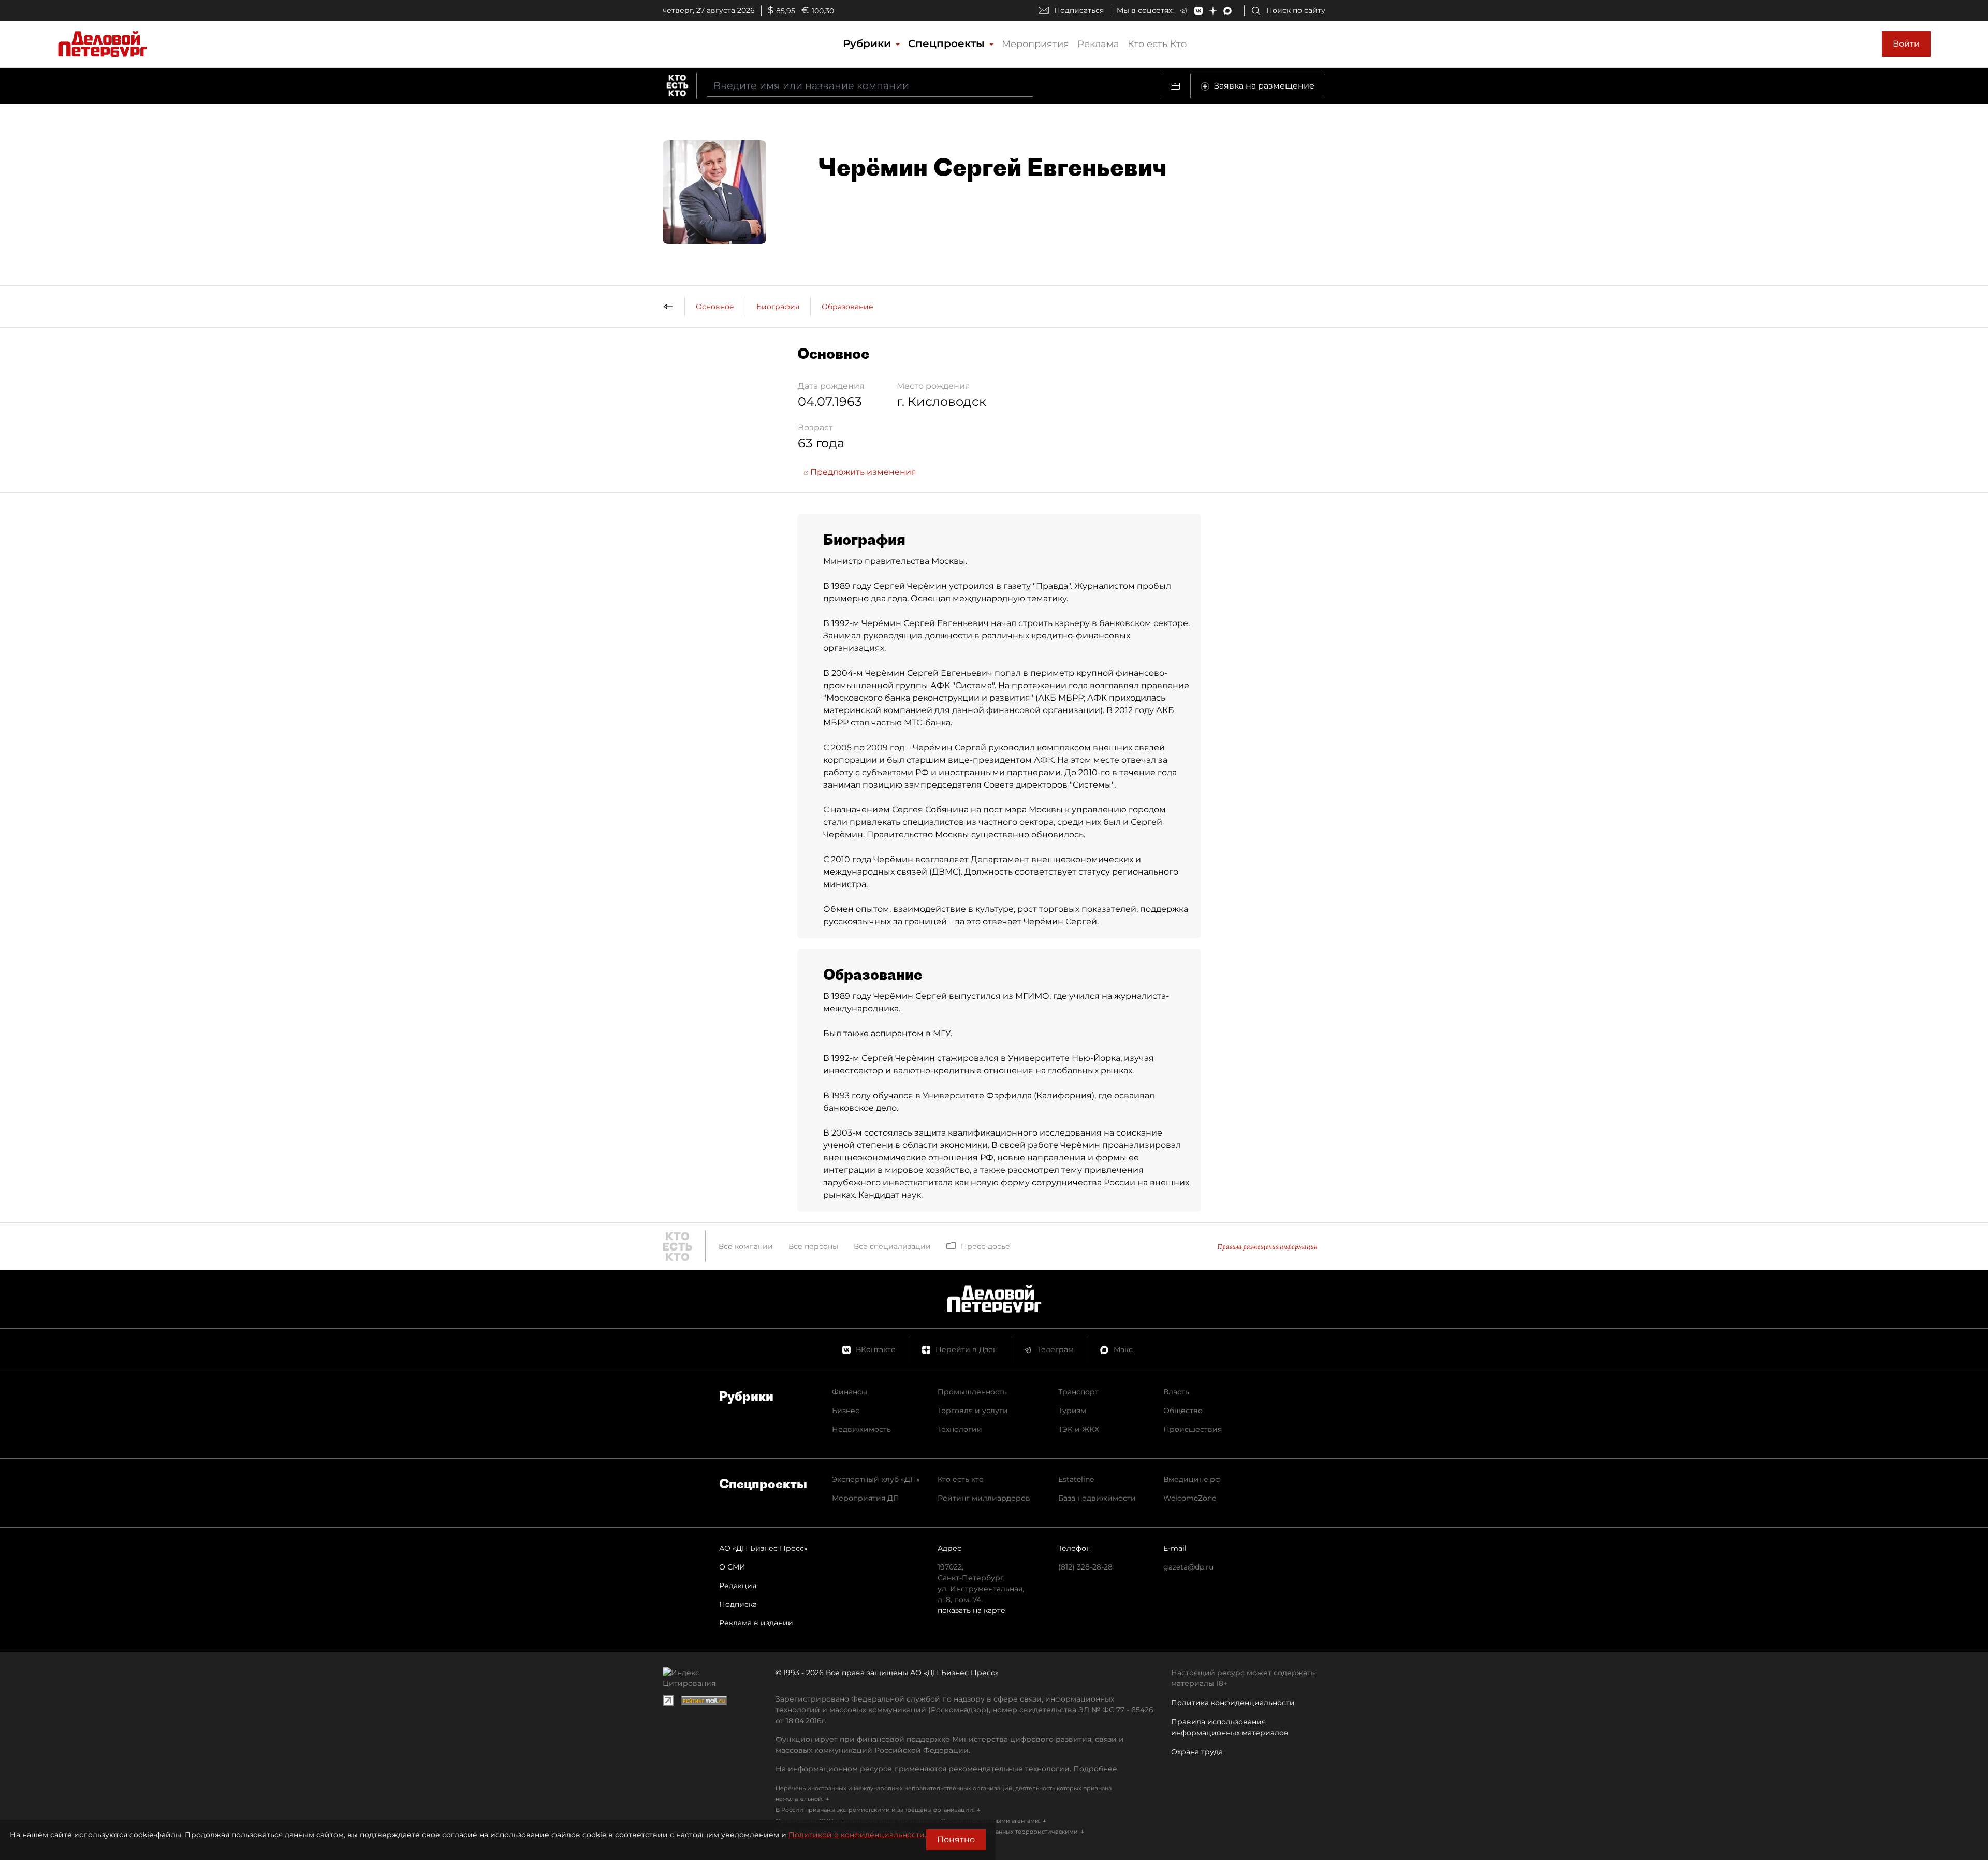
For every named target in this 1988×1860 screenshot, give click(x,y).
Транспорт (1078, 1392)
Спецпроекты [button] (948, 43)
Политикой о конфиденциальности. (857, 1835)
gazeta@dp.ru (1188, 1567)
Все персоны (813, 1246)
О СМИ (732, 1567)
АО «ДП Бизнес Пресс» (763, 1548)
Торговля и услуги (973, 1411)
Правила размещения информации (1267, 1247)
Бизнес (846, 1411)
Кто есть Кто (1157, 44)
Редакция (738, 1586)
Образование (847, 307)
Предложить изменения (862, 472)
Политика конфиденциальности (1233, 1703)
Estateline (1076, 1479)
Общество (1183, 1411)
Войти (1906, 44)
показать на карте (971, 1610)
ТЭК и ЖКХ (1079, 1429)
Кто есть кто (961, 1479)
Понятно (956, 1840)
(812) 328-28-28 (1085, 1567)
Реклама (1098, 44)
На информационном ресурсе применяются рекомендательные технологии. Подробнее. (947, 1769)
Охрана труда (1197, 1752)
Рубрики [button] (868, 43)
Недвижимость (861, 1429)
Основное (715, 307)
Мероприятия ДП (866, 1498)
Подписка (738, 1604)
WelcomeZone (1190, 1498)
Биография (778, 307)
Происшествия (1193, 1429)
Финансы (850, 1392)
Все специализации (892, 1246)
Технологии (960, 1429)
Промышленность (972, 1392)
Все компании (746, 1246)
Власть (1176, 1392)
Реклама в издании (756, 1623)
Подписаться (1079, 10)
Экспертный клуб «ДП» (876, 1479)
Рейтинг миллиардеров (984, 1498)
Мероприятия (1035, 44)
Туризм (1072, 1411)
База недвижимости (1097, 1498)
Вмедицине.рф (1192, 1479)
